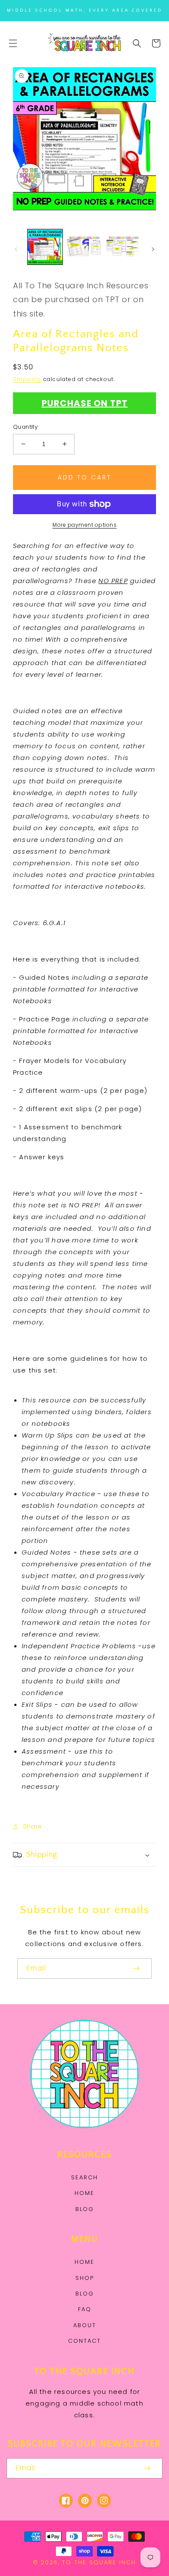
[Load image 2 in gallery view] (84, 247)
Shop (85, 2278)
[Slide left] (16, 249)
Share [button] (32, 1826)
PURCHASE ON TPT (85, 403)
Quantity (25, 427)
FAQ (85, 2309)
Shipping (27, 379)
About (85, 2325)
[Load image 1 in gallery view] (45, 247)
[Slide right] (153, 249)
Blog (85, 2209)
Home (84, 2193)
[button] (13, 43)
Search (84, 2177)
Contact (84, 2341)
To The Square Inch (99, 2562)
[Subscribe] (136, 1968)
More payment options (84, 525)
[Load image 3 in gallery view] (123, 247)
